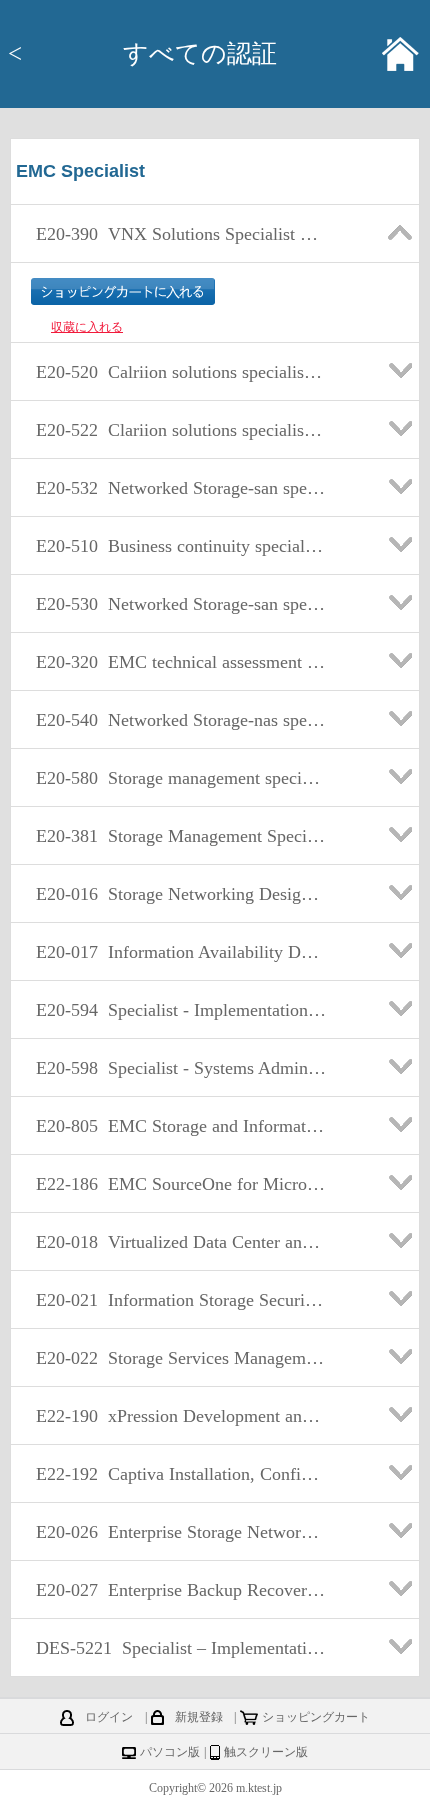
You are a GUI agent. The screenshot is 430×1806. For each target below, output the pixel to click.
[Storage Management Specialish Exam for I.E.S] (178, 859)
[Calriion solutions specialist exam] (178, 395)
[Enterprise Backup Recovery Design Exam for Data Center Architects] (178, 1613)
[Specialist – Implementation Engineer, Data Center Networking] (178, 1671)
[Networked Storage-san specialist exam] (178, 627)
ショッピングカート (316, 1717)
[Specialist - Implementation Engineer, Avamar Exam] (178, 1033)
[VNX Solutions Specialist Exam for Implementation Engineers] (178, 257)
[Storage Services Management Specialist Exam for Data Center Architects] (178, 1381)
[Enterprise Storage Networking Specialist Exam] (178, 1555)
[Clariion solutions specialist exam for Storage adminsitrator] (178, 453)
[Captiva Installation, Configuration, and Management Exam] (178, 1497)
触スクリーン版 (266, 1752)
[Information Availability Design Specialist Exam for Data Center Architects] (178, 975)
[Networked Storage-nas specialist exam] (178, 743)
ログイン (109, 1717)
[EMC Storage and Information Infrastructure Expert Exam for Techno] (178, 1149)
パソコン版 (170, 1752)
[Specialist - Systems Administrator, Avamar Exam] (178, 1091)
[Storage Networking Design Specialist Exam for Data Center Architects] (178, 917)
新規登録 (199, 1717)
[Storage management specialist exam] (178, 801)
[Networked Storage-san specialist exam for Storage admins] (178, 511)
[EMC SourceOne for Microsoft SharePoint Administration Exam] (178, 1207)
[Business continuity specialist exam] (178, 569)
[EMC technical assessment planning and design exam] (178, 685)
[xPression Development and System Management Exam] (178, 1439)
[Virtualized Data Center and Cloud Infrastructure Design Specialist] (178, 1265)
